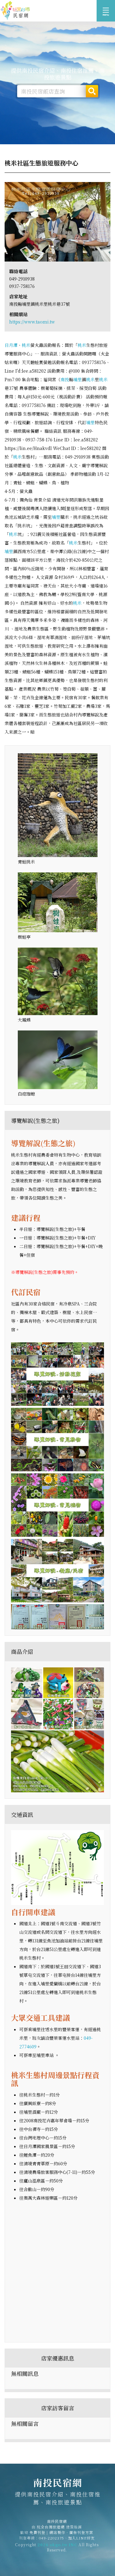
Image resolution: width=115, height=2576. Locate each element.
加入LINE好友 (81, 2538)
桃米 (26, 345)
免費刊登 (37, 2532)
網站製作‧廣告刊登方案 (71, 2532)
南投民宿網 (15, 11)
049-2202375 (52, 2538)
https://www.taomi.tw (32, 322)
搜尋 (92, 91)
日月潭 (11, 345)
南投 (65, 379)
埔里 (78, 379)
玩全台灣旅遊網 (51, 2527)
